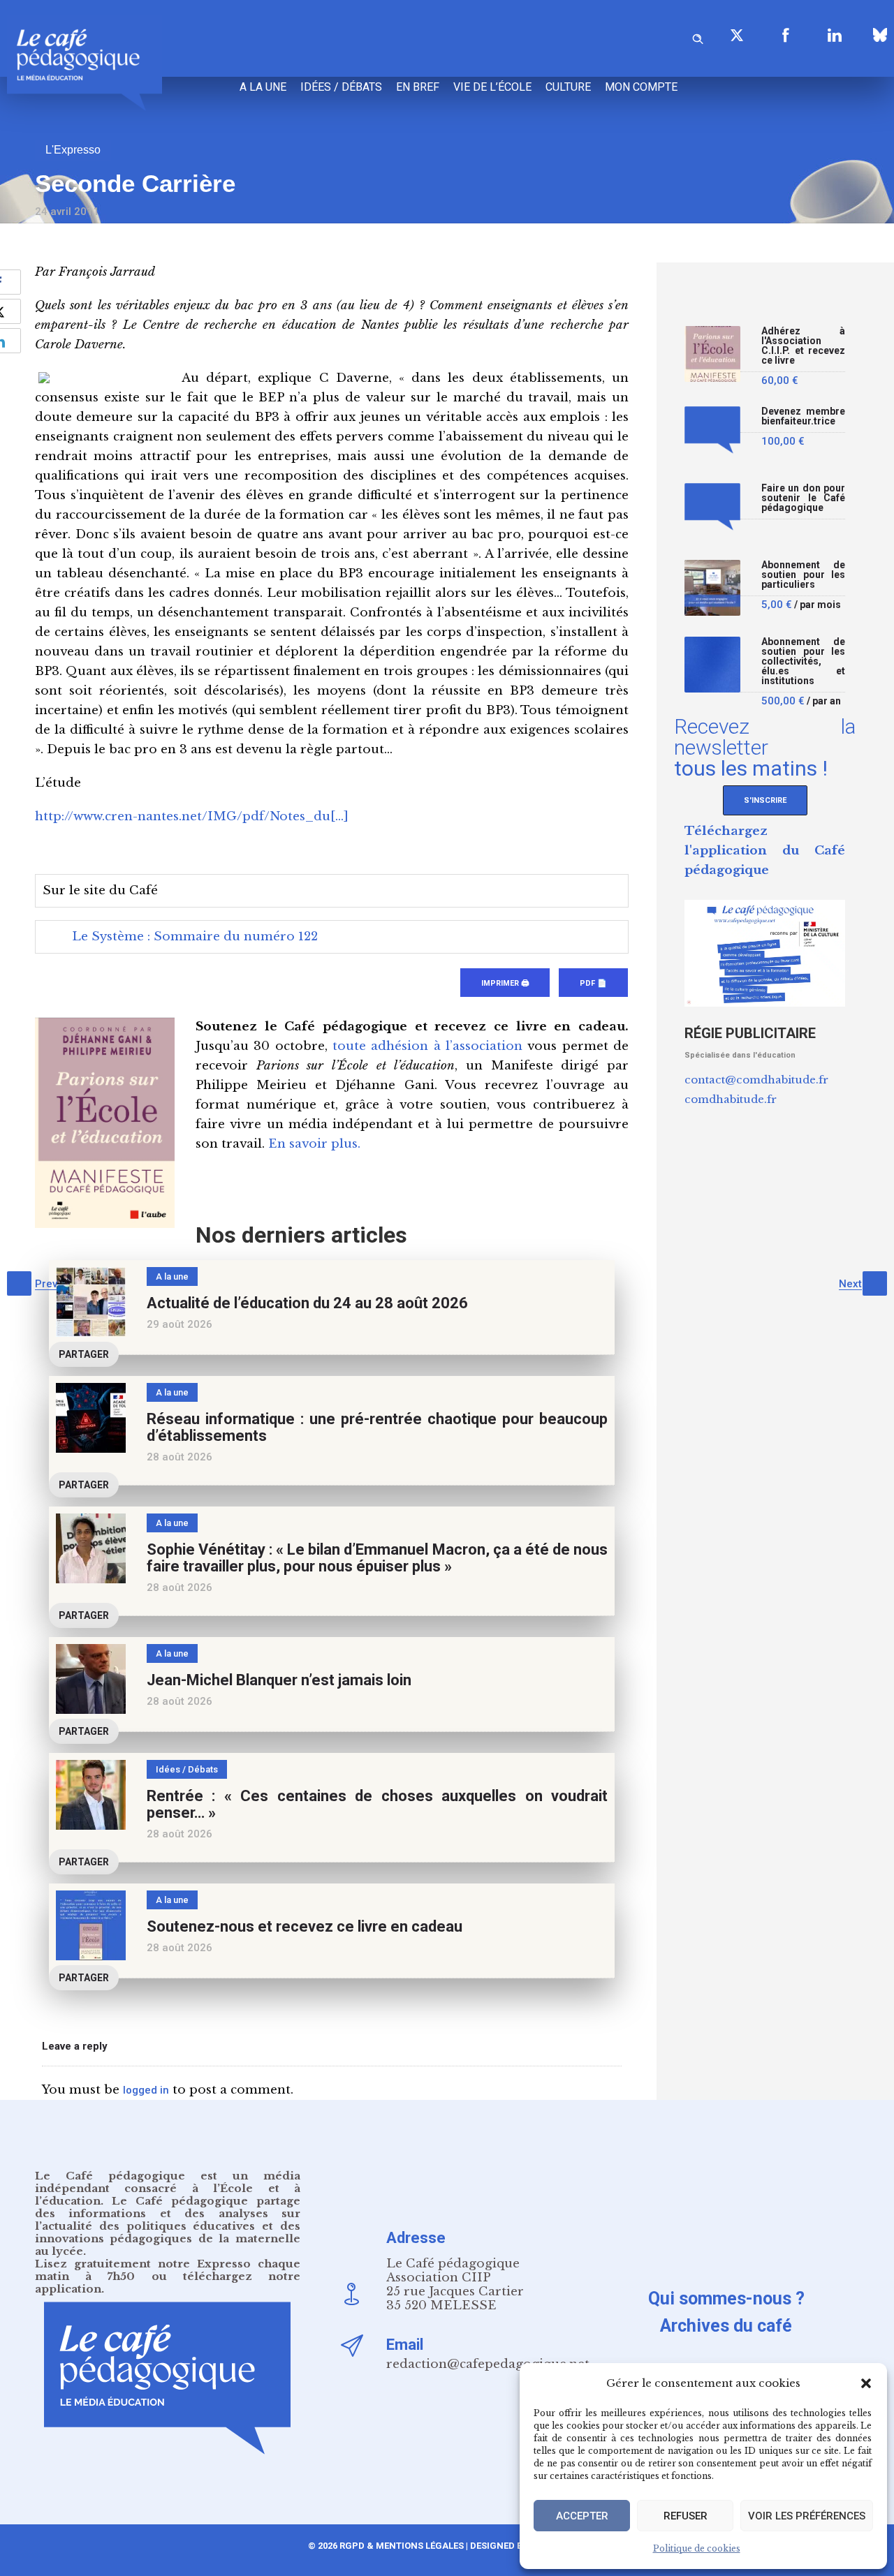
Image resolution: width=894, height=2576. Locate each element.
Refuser (686, 2516)
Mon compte (641, 87)
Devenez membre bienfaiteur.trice (803, 416)
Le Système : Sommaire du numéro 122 (195, 937)
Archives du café (726, 2326)
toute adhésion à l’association (427, 1046)
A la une (263, 87)
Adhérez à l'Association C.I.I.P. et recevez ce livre (803, 346)
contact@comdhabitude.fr (756, 1080)
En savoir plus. (314, 1144)
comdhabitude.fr (731, 1099)
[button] (866, 2383)
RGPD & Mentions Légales (402, 2546)
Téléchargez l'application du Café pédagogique (765, 851)
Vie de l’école (492, 87)
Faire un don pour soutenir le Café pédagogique (803, 498)
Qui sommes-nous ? (726, 2299)
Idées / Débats (341, 87)
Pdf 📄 (593, 983)
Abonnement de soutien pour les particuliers (803, 575)
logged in (146, 2090)
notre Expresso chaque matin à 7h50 (168, 2270)
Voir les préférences (807, 2516)
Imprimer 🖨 (505, 983)
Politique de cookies (697, 2548)
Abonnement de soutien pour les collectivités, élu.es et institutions (803, 661)
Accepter (582, 2516)
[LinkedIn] (835, 35)
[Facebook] (786, 35)
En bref (418, 87)
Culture (568, 87)
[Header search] (698, 37)
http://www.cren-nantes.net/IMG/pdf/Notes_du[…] (192, 816)
